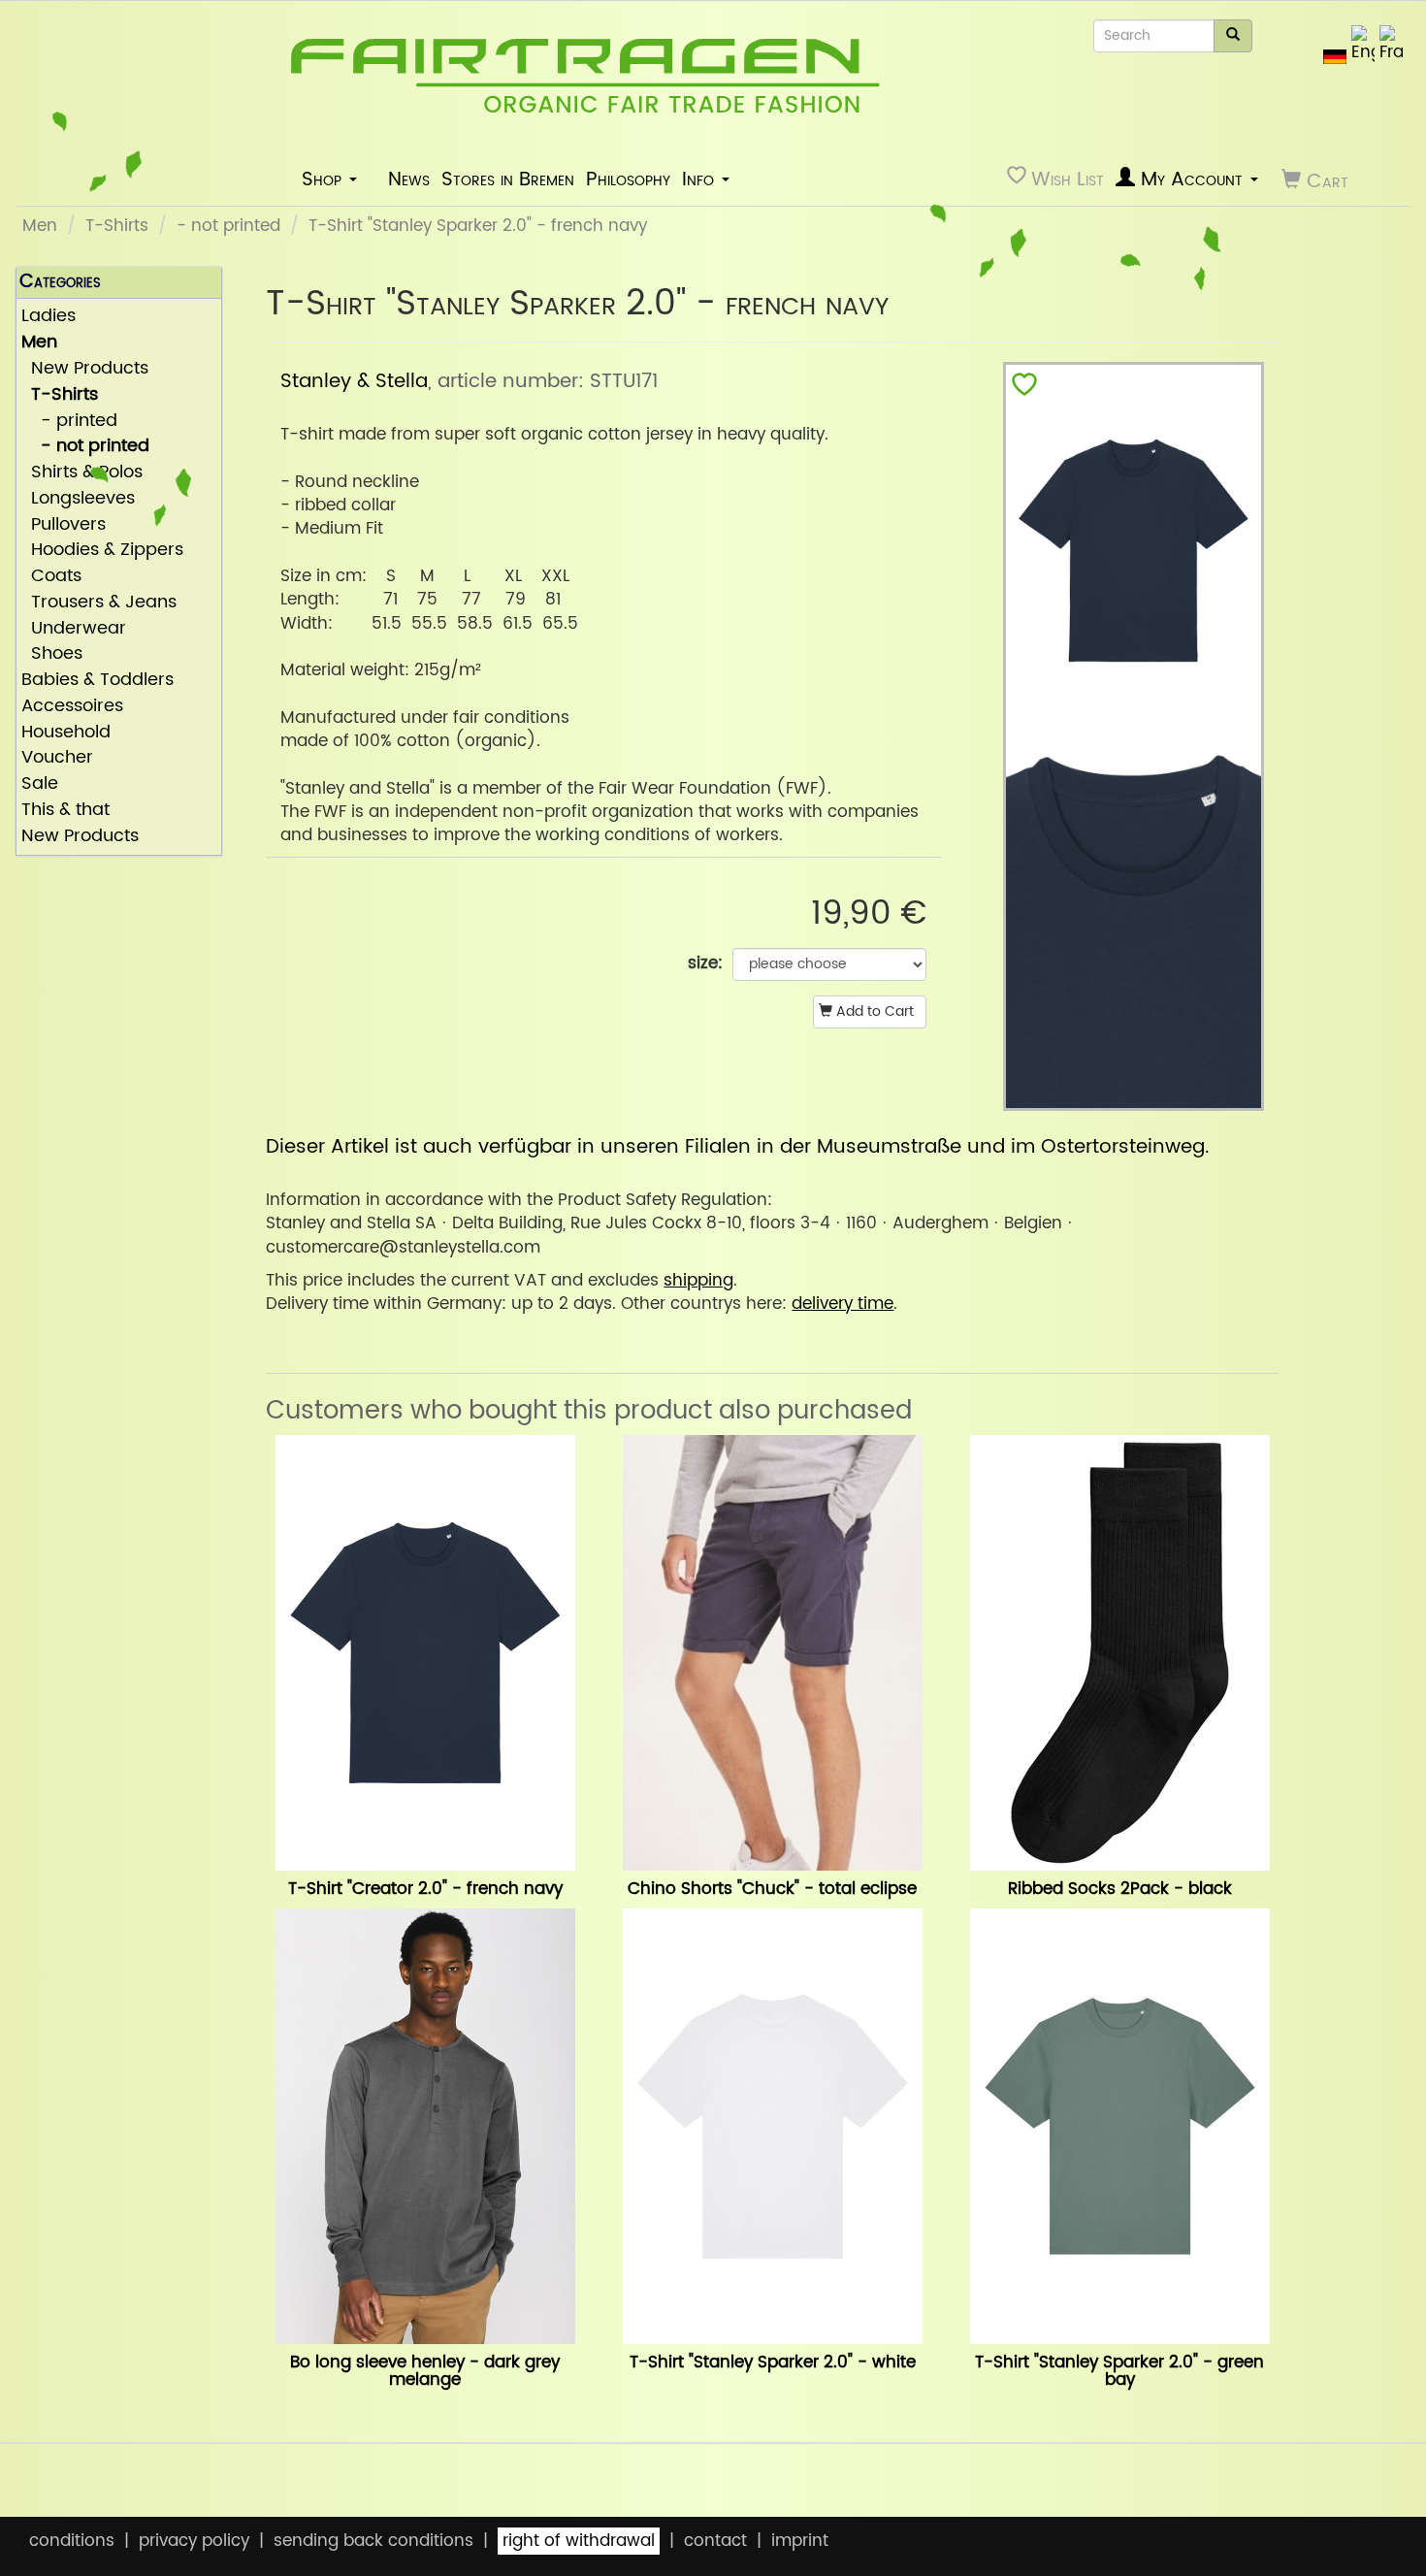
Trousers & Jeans (99, 603)
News (409, 179)
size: (705, 963)
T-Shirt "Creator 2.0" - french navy (425, 1889)
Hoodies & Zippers (102, 551)
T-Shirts (117, 226)
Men (40, 226)
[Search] (1233, 36)
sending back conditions (373, 2541)
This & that (65, 811)
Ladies (49, 317)
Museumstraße (889, 1147)
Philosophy (628, 179)
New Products (85, 369)
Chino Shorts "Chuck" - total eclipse (772, 1889)
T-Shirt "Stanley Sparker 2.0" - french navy (478, 226)
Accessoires (72, 707)
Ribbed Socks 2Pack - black (1120, 1889)
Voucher (57, 758)
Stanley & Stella (354, 381)
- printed (69, 422)
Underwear (74, 629)
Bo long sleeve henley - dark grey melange (425, 2372)
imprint (800, 2541)
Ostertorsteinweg (1123, 1147)
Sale (40, 784)
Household (66, 733)
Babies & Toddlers (97, 681)
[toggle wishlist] (1024, 389)
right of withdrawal (579, 2541)
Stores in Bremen (508, 179)
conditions (72, 2541)
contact (715, 2541)
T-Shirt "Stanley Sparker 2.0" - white (773, 2363)
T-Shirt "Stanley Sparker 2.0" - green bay (1119, 2372)
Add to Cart (873, 1011)
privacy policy (194, 2541)
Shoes (52, 654)
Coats (51, 577)
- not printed (228, 226)
